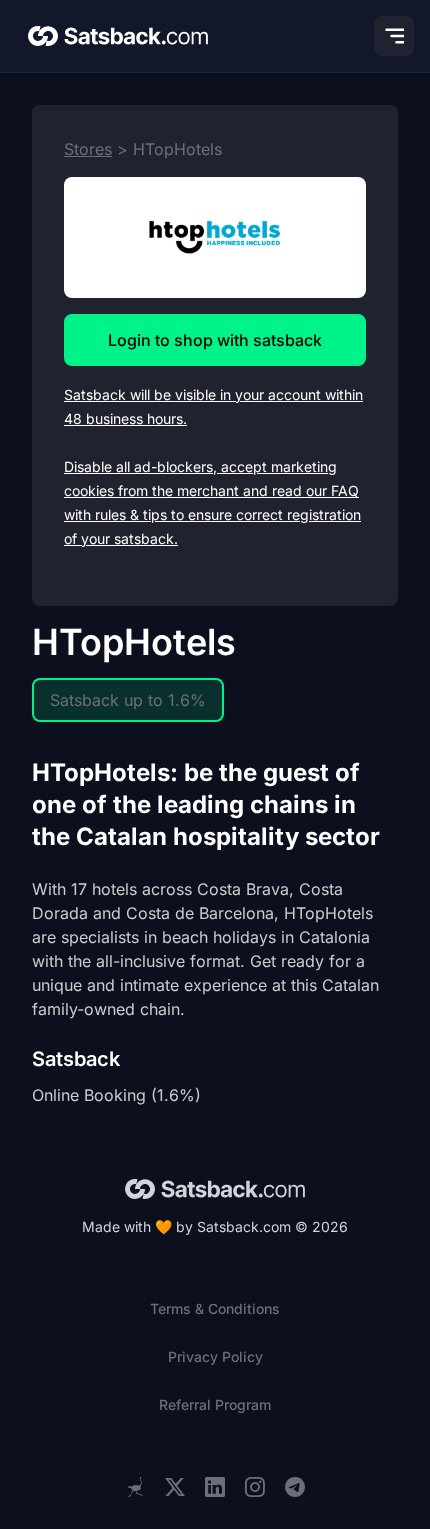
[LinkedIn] (215, 1487)
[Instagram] (255, 1487)
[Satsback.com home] (118, 36)
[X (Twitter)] (175, 1487)
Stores (88, 149)
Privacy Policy (215, 1356)
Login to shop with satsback (215, 340)
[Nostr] (135, 1487)
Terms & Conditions (215, 1308)
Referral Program (215, 1404)
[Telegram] (295, 1487)
